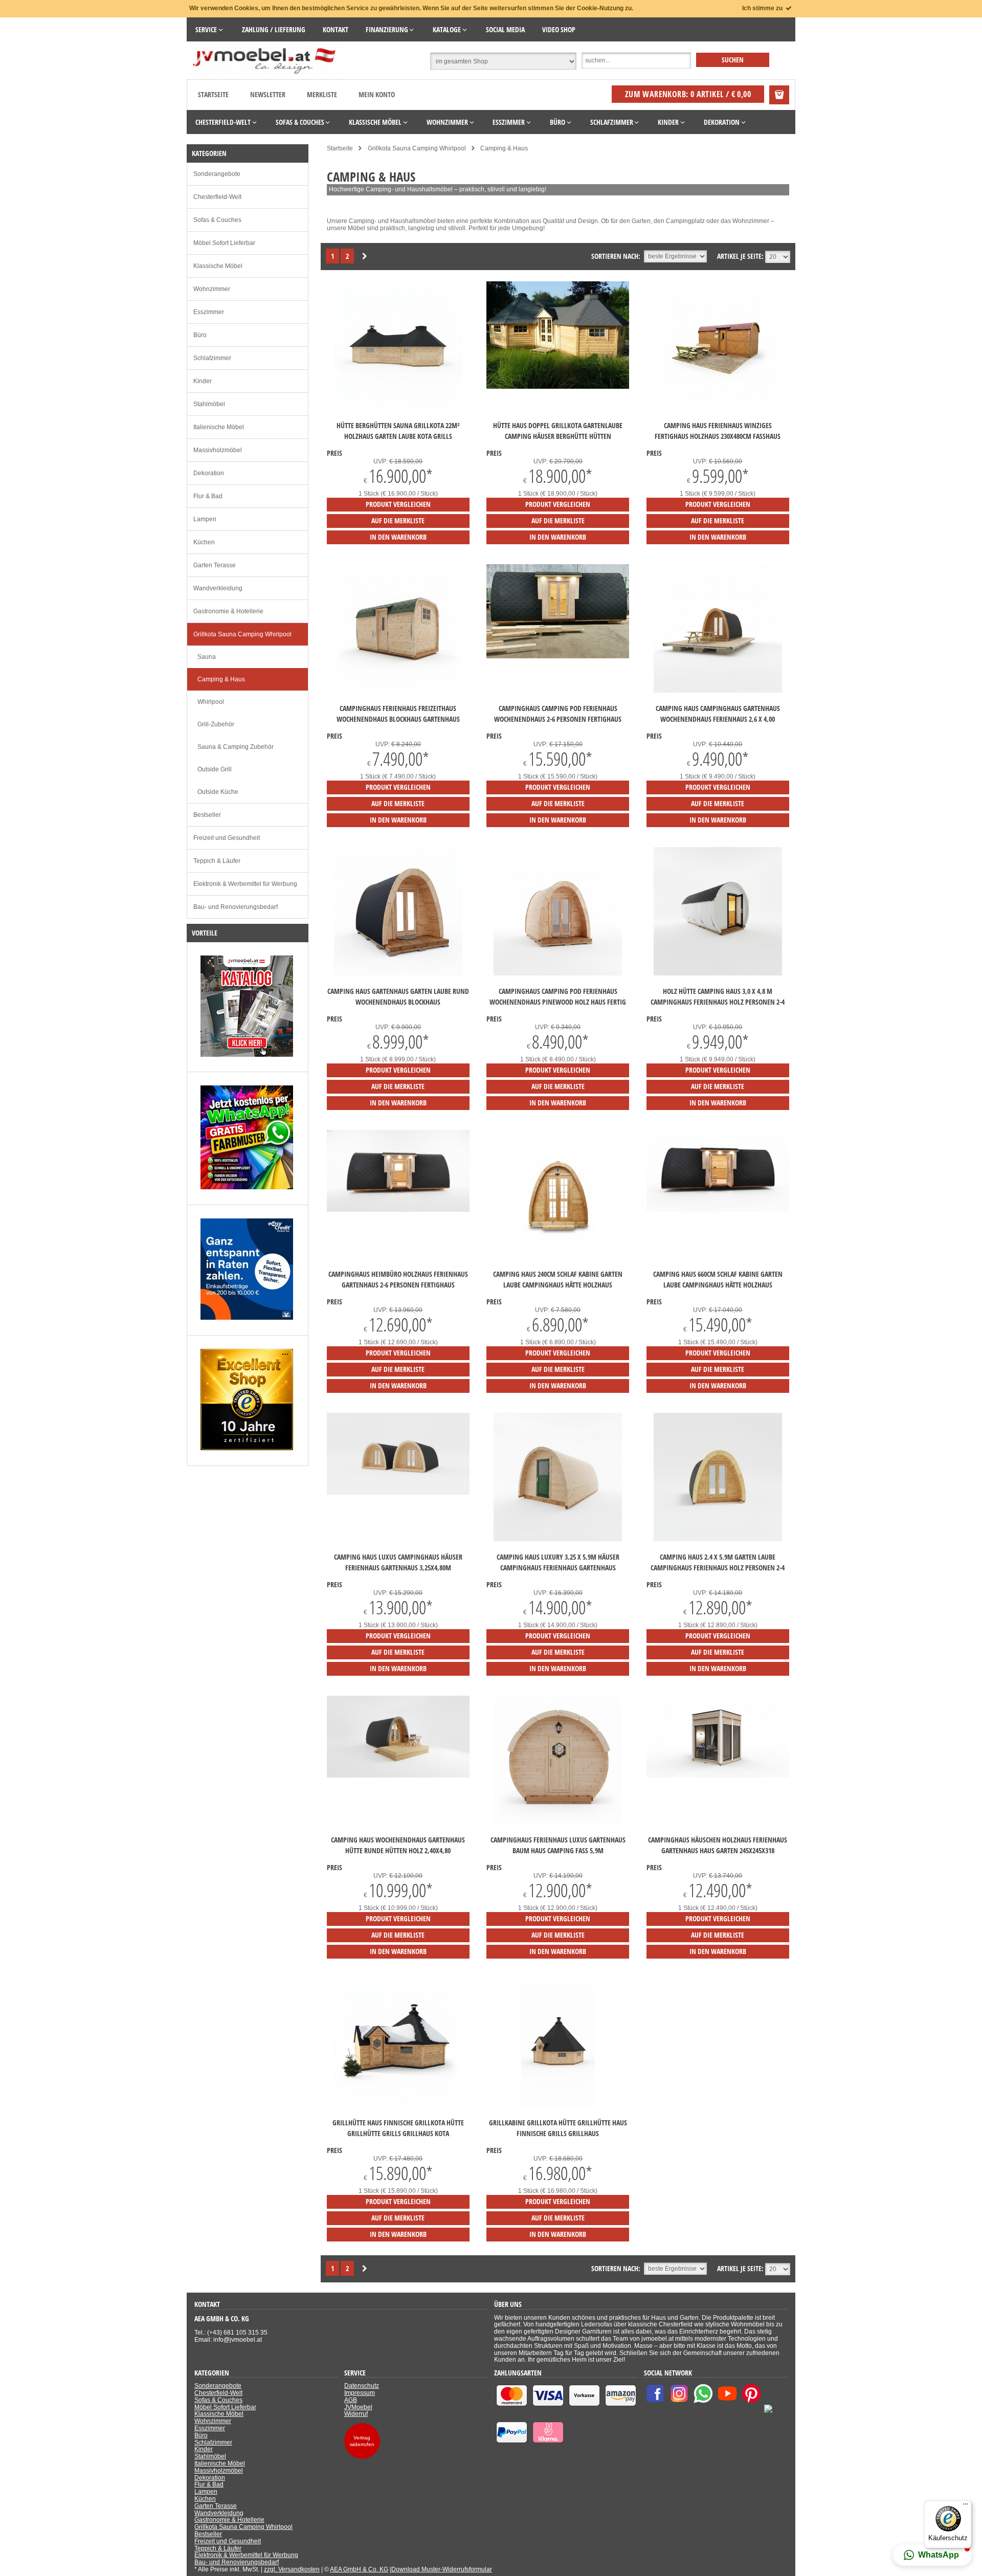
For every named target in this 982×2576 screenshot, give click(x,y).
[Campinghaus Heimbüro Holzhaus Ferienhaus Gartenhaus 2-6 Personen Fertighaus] (398, 1210)
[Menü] (966, 2506)
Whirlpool (211, 702)
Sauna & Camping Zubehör (236, 747)
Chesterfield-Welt (217, 197)
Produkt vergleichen (398, 504)
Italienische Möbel (219, 427)
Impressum (360, 2393)
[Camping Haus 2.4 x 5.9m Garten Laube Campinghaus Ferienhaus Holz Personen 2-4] (718, 1539)
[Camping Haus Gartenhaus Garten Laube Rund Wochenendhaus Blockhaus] (398, 973)
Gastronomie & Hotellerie (228, 611)
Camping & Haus (221, 679)
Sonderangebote (217, 174)
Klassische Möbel (218, 266)
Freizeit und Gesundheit (227, 838)
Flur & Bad (208, 496)
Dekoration (209, 473)
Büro (200, 335)
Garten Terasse (215, 565)
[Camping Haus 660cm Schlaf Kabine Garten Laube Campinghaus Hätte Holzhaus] (718, 1210)
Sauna (207, 657)
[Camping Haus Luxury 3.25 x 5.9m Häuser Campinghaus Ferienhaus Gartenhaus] (558, 1539)
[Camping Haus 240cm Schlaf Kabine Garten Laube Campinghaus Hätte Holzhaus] (558, 1256)
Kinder (203, 381)
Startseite (213, 94)
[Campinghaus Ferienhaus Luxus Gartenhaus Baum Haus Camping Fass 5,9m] (558, 1822)
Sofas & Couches (217, 220)
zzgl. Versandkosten (292, 2569)
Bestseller (207, 815)
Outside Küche (218, 792)
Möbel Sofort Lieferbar (224, 243)
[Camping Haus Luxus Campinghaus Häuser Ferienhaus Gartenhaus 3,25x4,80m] (398, 1493)
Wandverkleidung (218, 588)
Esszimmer (209, 312)
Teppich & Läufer (217, 861)
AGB (351, 2400)
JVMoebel (358, 2407)
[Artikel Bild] (247, 1055)
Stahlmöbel (209, 404)
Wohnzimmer (212, 289)
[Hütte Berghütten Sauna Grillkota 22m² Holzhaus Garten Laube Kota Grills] (398, 408)
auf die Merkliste (398, 520)
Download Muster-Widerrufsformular (442, 2569)
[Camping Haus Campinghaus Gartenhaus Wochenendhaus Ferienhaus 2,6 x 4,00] (718, 691)
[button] (932, 2555)
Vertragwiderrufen (362, 2441)
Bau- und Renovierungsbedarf (236, 907)
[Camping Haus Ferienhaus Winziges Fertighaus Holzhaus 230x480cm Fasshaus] (718, 408)
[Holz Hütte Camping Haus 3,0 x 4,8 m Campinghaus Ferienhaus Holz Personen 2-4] (718, 973)
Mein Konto (377, 94)
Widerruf (356, 2414)
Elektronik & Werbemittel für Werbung (245, 884)
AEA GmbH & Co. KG (359, 2569)
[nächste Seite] (365, 257)
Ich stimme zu (763, 8)
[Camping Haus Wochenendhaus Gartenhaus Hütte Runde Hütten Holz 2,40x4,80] (398, 1775)
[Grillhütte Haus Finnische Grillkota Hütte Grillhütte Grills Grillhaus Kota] (398, 2105)
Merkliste (322, 94)
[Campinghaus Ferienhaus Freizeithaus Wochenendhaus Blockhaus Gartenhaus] (398, 691)
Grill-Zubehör (216, 724)
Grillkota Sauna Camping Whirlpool (242, 634)
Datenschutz (362, 2386)
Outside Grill (215, 769)
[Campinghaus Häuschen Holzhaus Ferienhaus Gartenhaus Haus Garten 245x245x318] (718, 1775)
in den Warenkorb (398, 537)
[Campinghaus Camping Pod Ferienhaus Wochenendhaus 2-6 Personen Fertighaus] (558, 656)
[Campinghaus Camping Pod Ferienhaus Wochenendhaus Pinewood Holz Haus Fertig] (558, 973)
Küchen (204, 542)
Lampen (205, 519)
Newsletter (268, 94)
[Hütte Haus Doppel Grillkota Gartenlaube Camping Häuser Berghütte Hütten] (558, 387)
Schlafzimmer (212, 358)
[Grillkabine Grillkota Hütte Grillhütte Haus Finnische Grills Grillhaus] (558, 2105)
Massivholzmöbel (218, 450)
